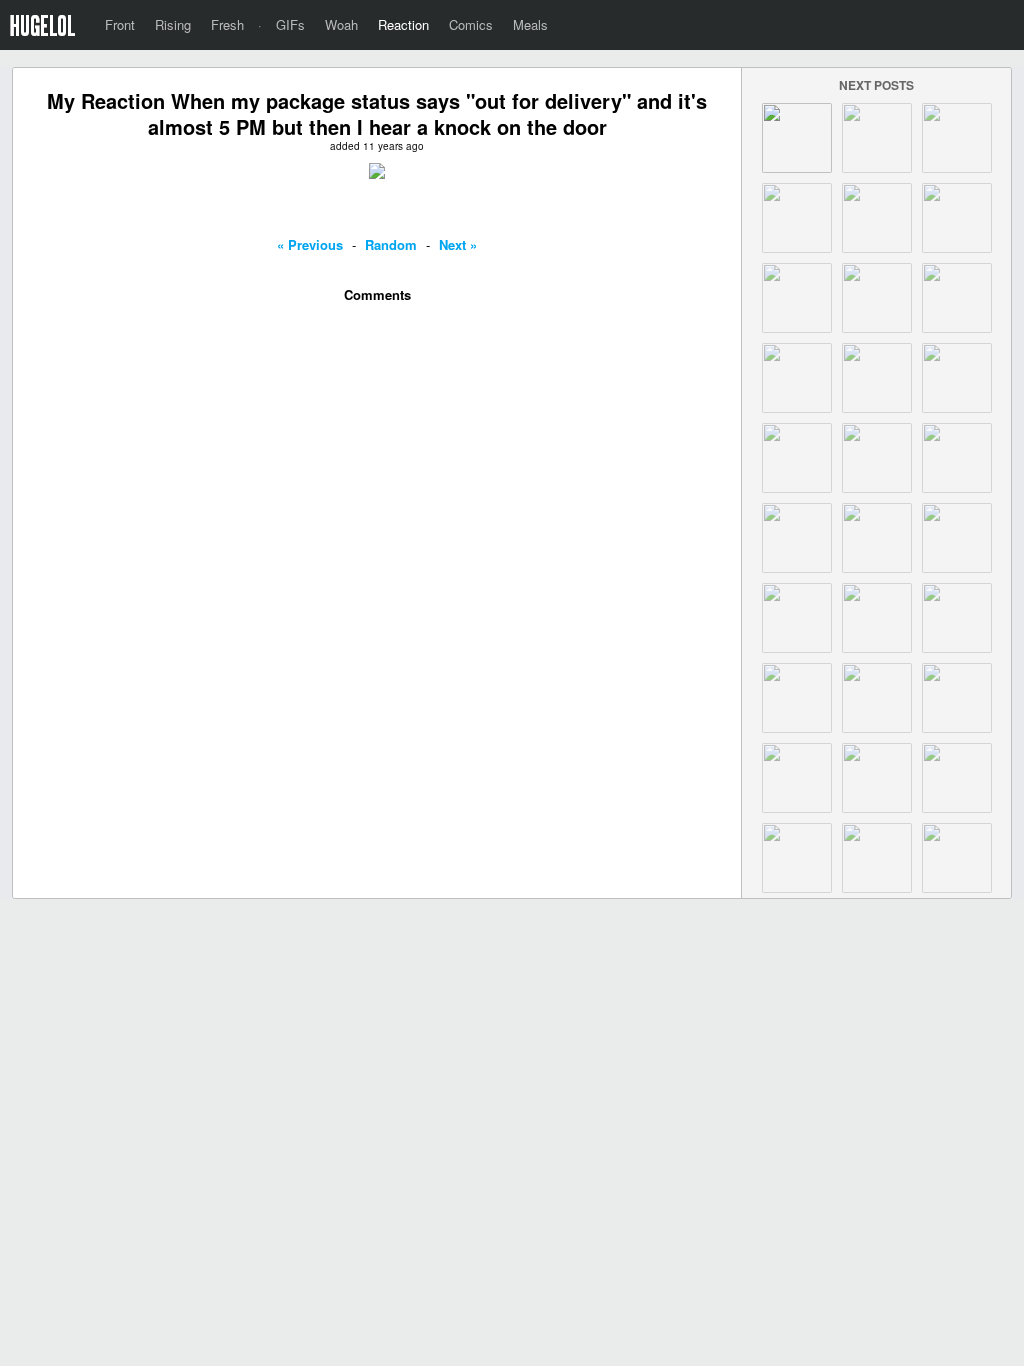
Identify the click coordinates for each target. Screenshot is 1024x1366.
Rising (173, 24)
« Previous (310, 244)
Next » (458, 244)
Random (391, 244)
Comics (471, 24)
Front (120, 24)
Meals (530, 24)
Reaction (403, 24)
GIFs (290, 24)
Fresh (227, 24)
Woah (341, 24)
